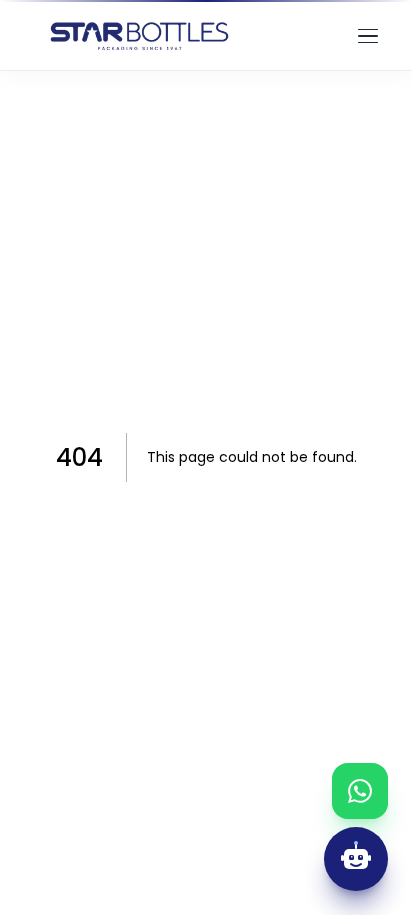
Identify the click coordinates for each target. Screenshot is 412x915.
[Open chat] (356, 859)
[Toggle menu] (368, 36)
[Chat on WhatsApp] (360, 791)
